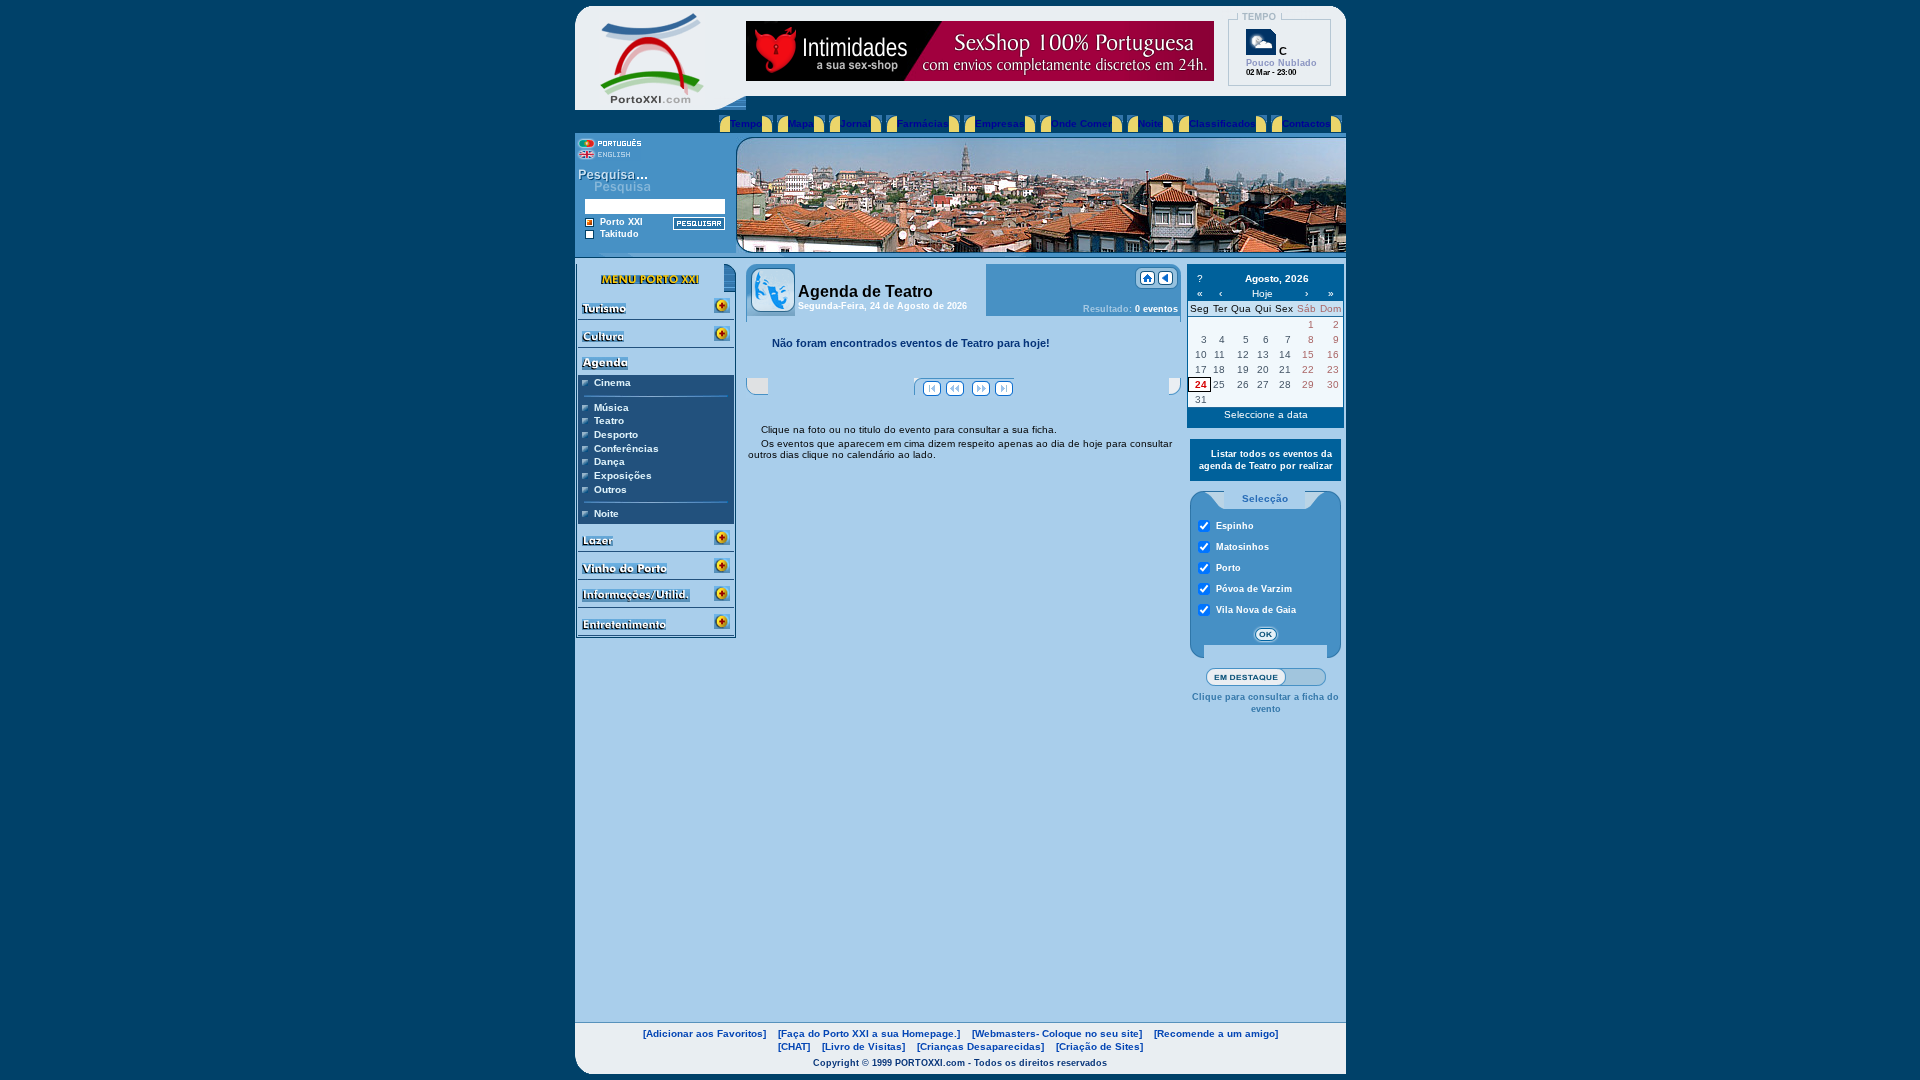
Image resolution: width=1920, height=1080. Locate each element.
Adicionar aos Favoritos (704, 1033)
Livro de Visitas (863, 1046)
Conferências (626, 448)
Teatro (609, 420)
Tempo (746, 123)
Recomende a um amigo (1216, 1033)
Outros (610, 489)
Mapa (801, 123)
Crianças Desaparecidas (980, 1046)
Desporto (616, 434)
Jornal (855, 123)
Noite (1150, 123)
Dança (609, 461)
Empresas (1000, 123)
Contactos (1306, 123)
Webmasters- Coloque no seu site (1057, 1033)
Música (611, 407)
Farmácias (923, 123)
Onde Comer (1081, 123)
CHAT (794, 1046)
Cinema (612, 382)
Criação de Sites (1099, 1046)
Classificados (1222, 123)
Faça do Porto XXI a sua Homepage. (869, 1033)
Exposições (623, 475)
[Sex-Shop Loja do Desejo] (980, 75)
